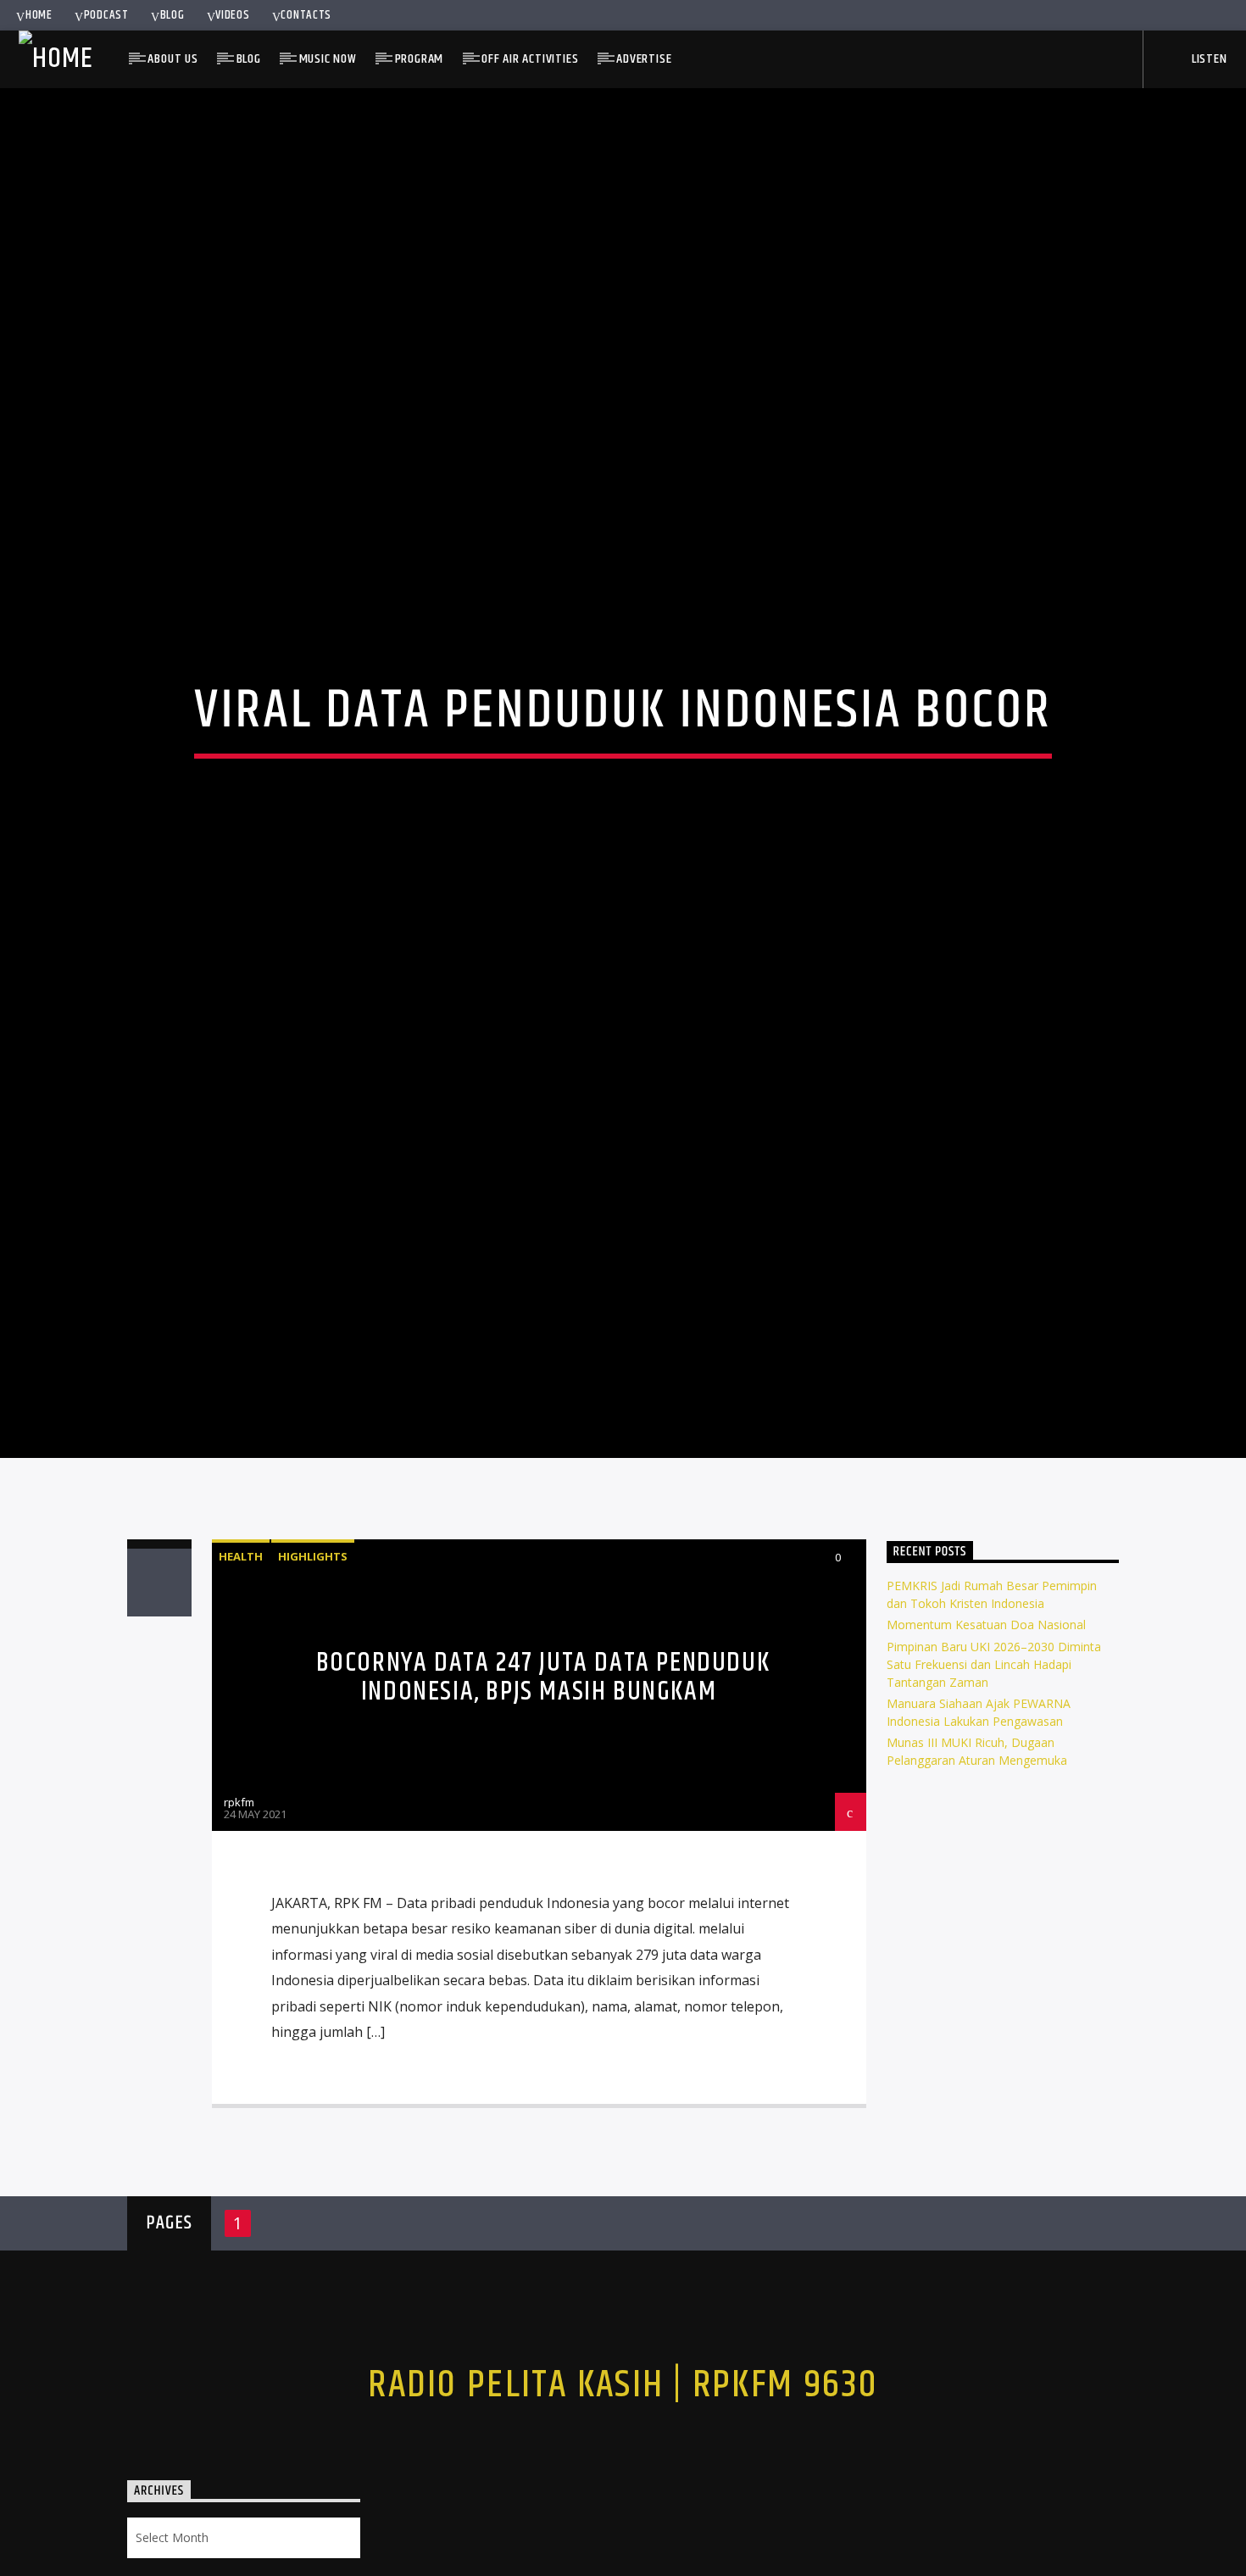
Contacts (306, 15)
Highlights (313, 1648)
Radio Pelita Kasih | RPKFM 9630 (623, 2477)
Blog (172, 15)
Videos (232, 15)
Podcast (106, 15)
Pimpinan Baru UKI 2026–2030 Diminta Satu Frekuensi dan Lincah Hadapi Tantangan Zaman (994, 1756)
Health (241, 1648)
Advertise (644, 59)
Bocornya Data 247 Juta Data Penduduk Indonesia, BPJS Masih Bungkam (543, 1769)
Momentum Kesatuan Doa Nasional (986, 1717)
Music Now (328, 59)
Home (39, 15)
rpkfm (239, 1894)
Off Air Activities (530, 59)
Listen (1208, 59)
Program (420, 59)
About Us (172, 59)
